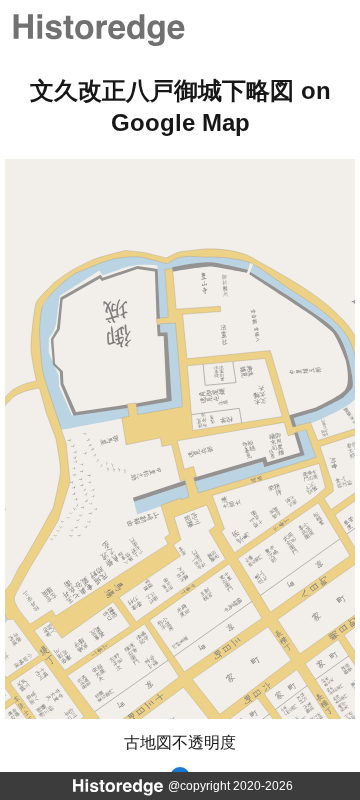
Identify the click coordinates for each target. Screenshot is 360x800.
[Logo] (97, 27)
